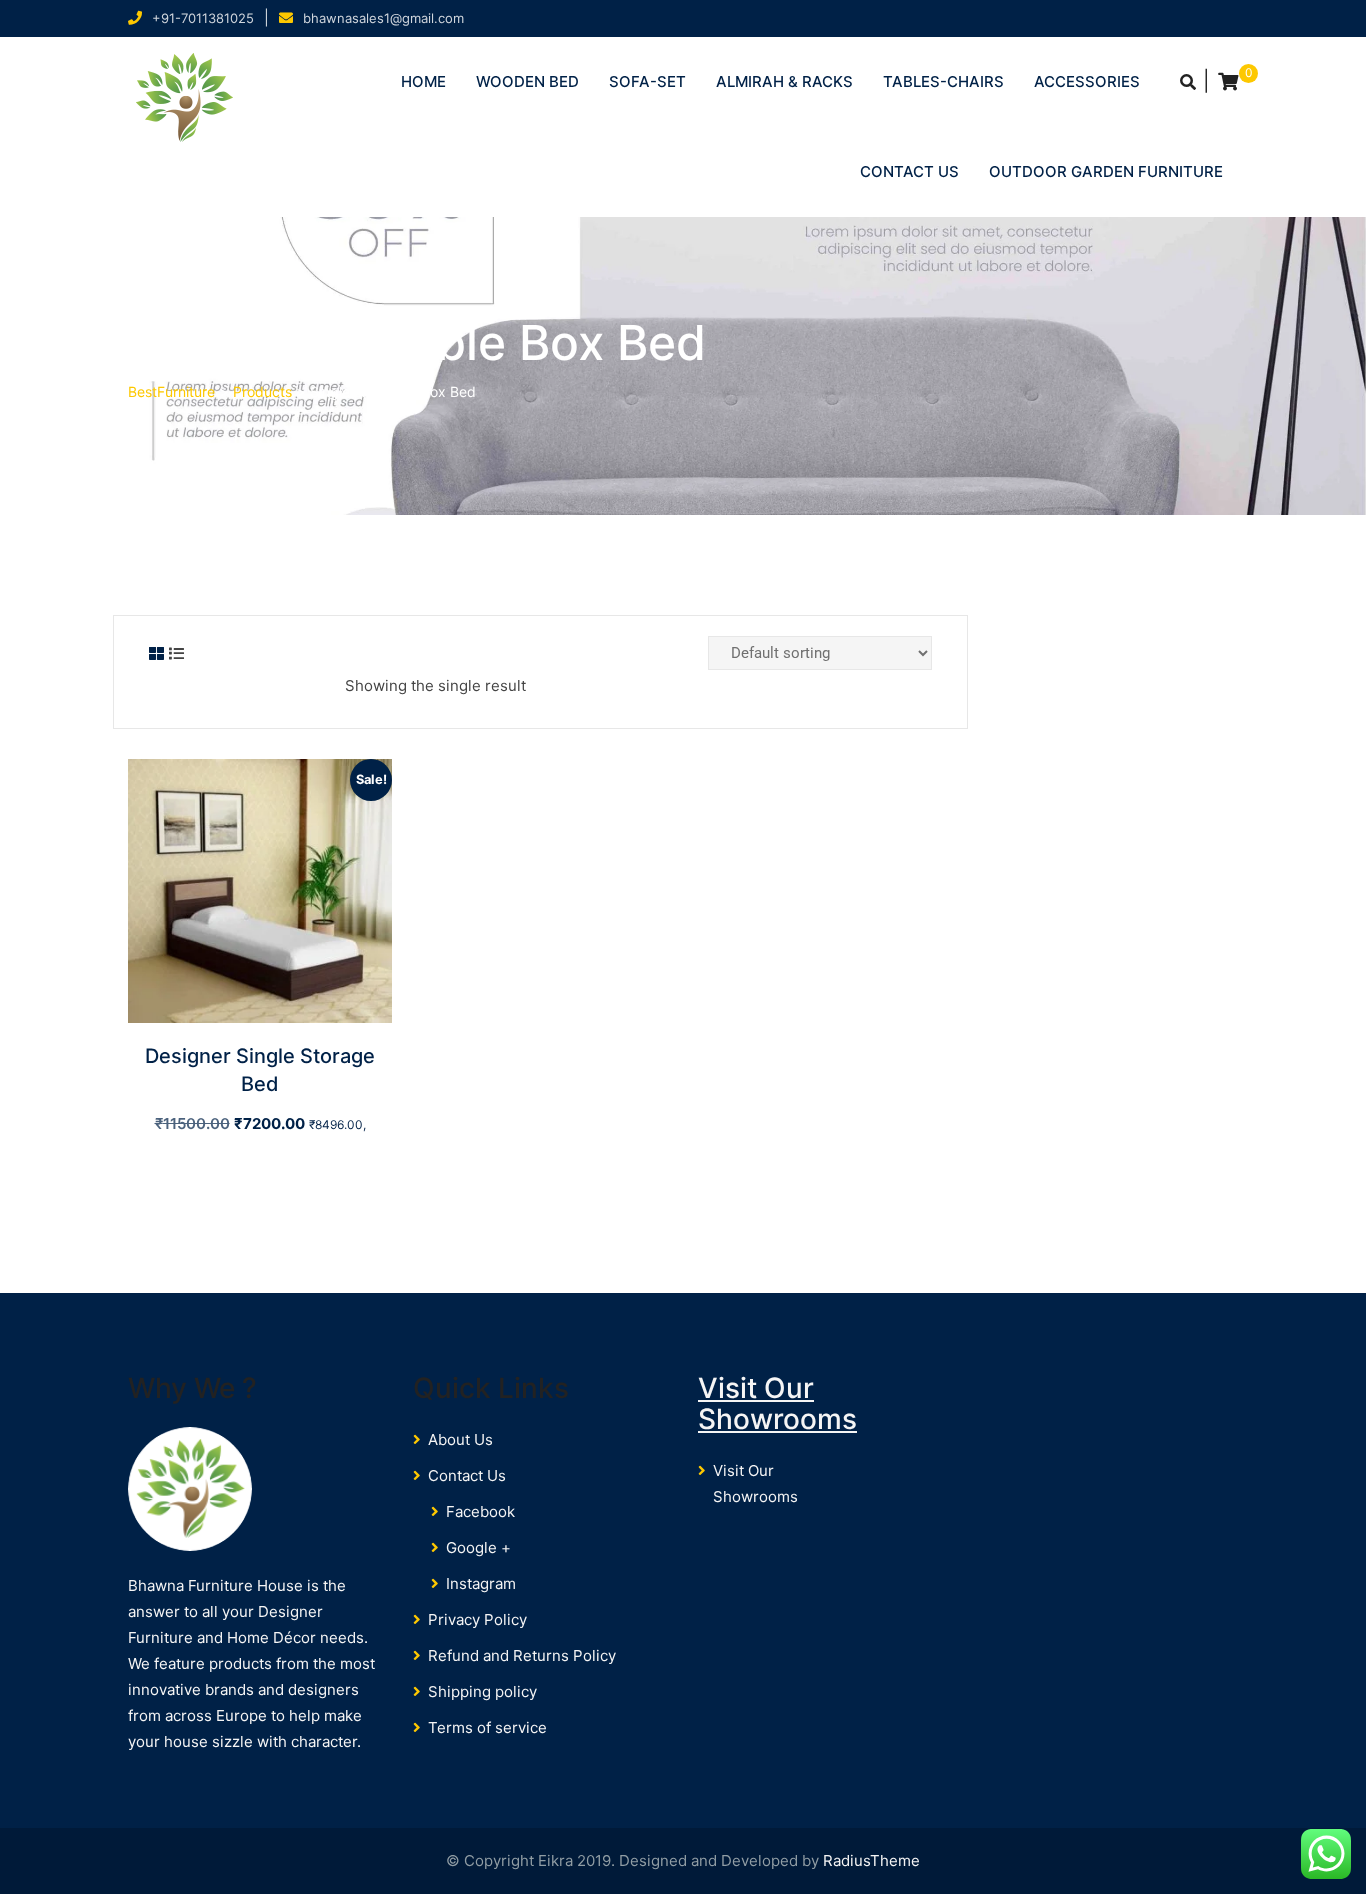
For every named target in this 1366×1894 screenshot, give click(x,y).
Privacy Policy (477, 1619)
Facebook (480, 1511)
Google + (478, 1547)
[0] (1228, 82)
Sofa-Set (647, 81)
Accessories (1087, 81)
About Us (460, 1439)
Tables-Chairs (943, 81)
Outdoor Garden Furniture (1106, 171)
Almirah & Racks (784, 81)
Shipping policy (482, 1691)
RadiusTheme (871, 1860)
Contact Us (909, 171)
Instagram (481, 1583)
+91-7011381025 (203, 18)
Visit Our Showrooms (777, 1403)
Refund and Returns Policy (522, 1655)
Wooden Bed (527, 81)
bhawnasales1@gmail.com (383, 18)
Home (423, 81)
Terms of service (487, 1727)
